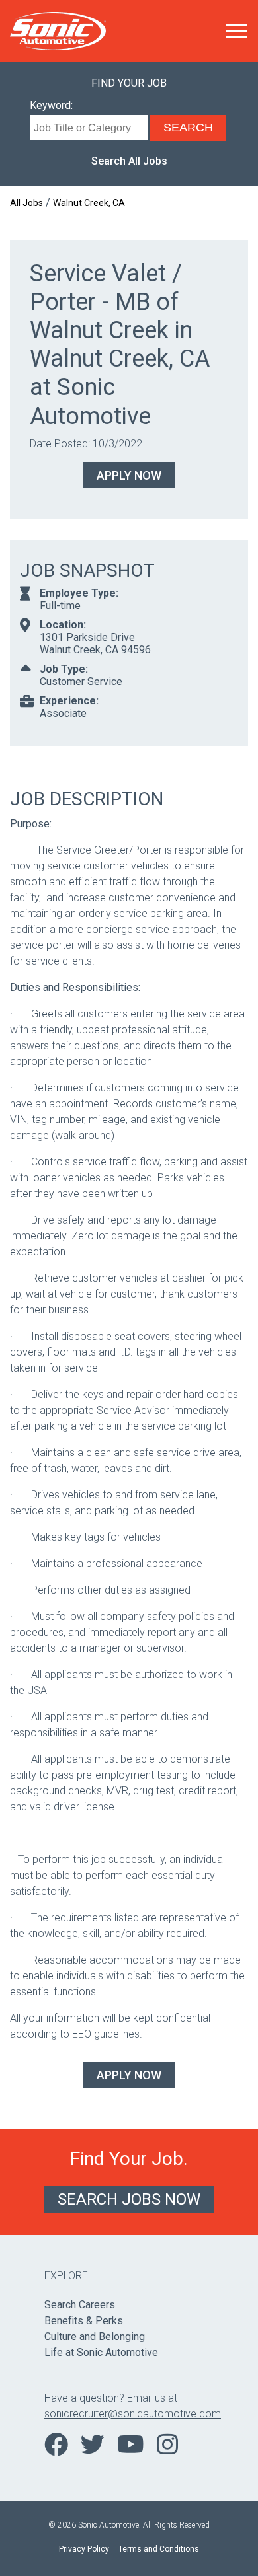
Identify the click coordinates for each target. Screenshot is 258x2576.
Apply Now (129, 475)
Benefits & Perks (84, 2321)
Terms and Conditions (159, 2549)
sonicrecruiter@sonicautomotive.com (129, 2414)
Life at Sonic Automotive (101, 2352)
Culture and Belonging (95, 2337)
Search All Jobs (129, 161)
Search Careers (80, 2305)
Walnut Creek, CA (89, 203)
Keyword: (51, 105)
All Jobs (26, 203)
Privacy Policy (84, 2549)
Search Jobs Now (129, 2199)
